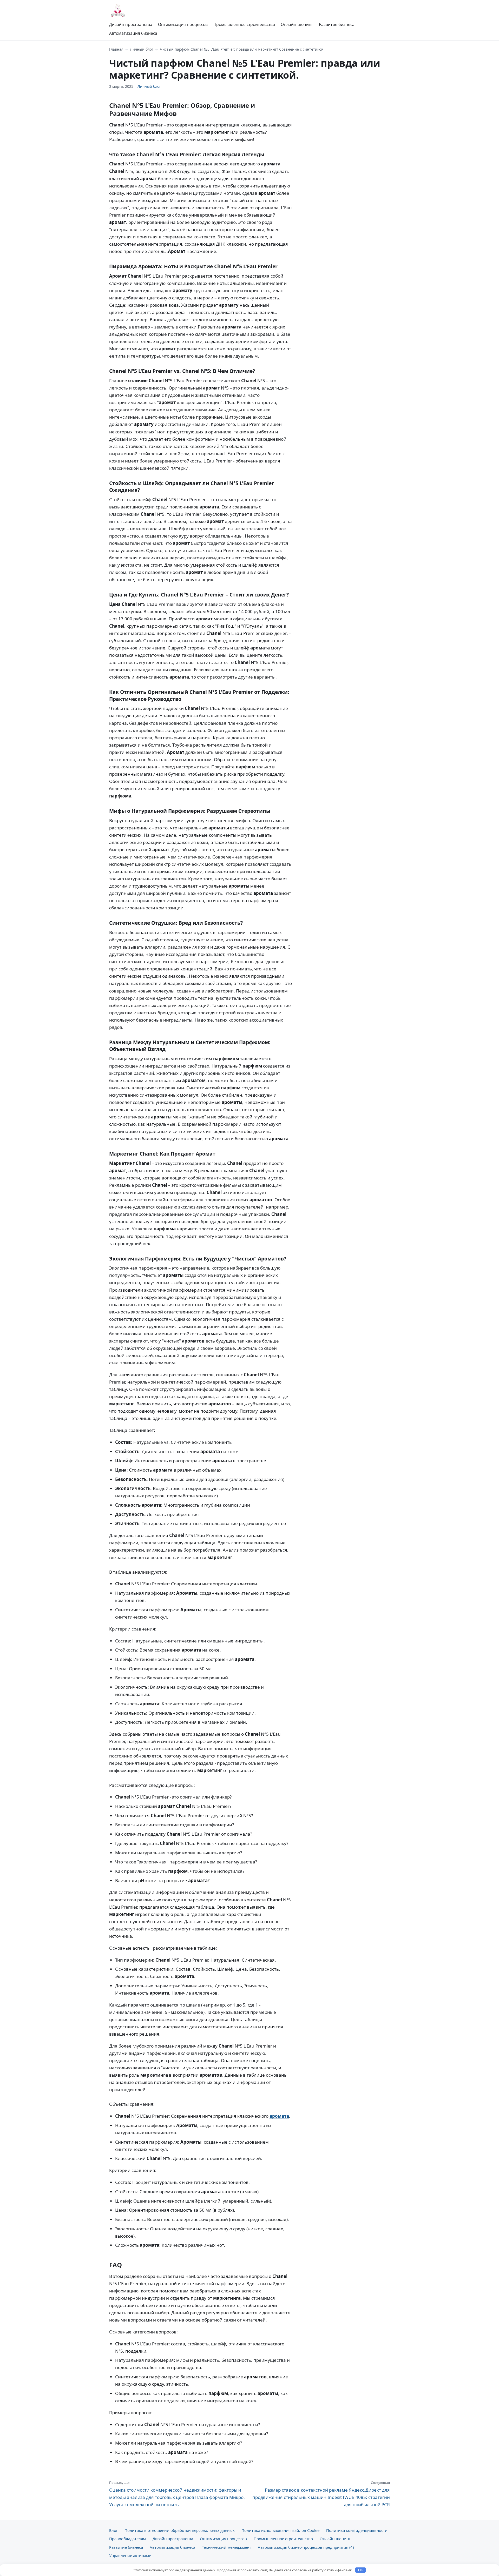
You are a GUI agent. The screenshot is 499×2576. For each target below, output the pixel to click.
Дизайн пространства (131, 24)
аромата (279, 2116)
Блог (113, 2530)
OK (361, 2570)
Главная (116, 49)
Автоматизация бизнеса (133, 33)
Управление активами (130, 2555)
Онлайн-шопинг (297, 24)
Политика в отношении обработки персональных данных (180, 2530)
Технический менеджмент (226, 2547)
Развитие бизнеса (337, 24)
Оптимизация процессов (183, 24)
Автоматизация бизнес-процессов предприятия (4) (306, 2547)
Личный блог (142, 49)
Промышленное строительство (244, 24)
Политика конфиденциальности (357, 2530)
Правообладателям (127, 2539)
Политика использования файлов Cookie (280, 2530)
